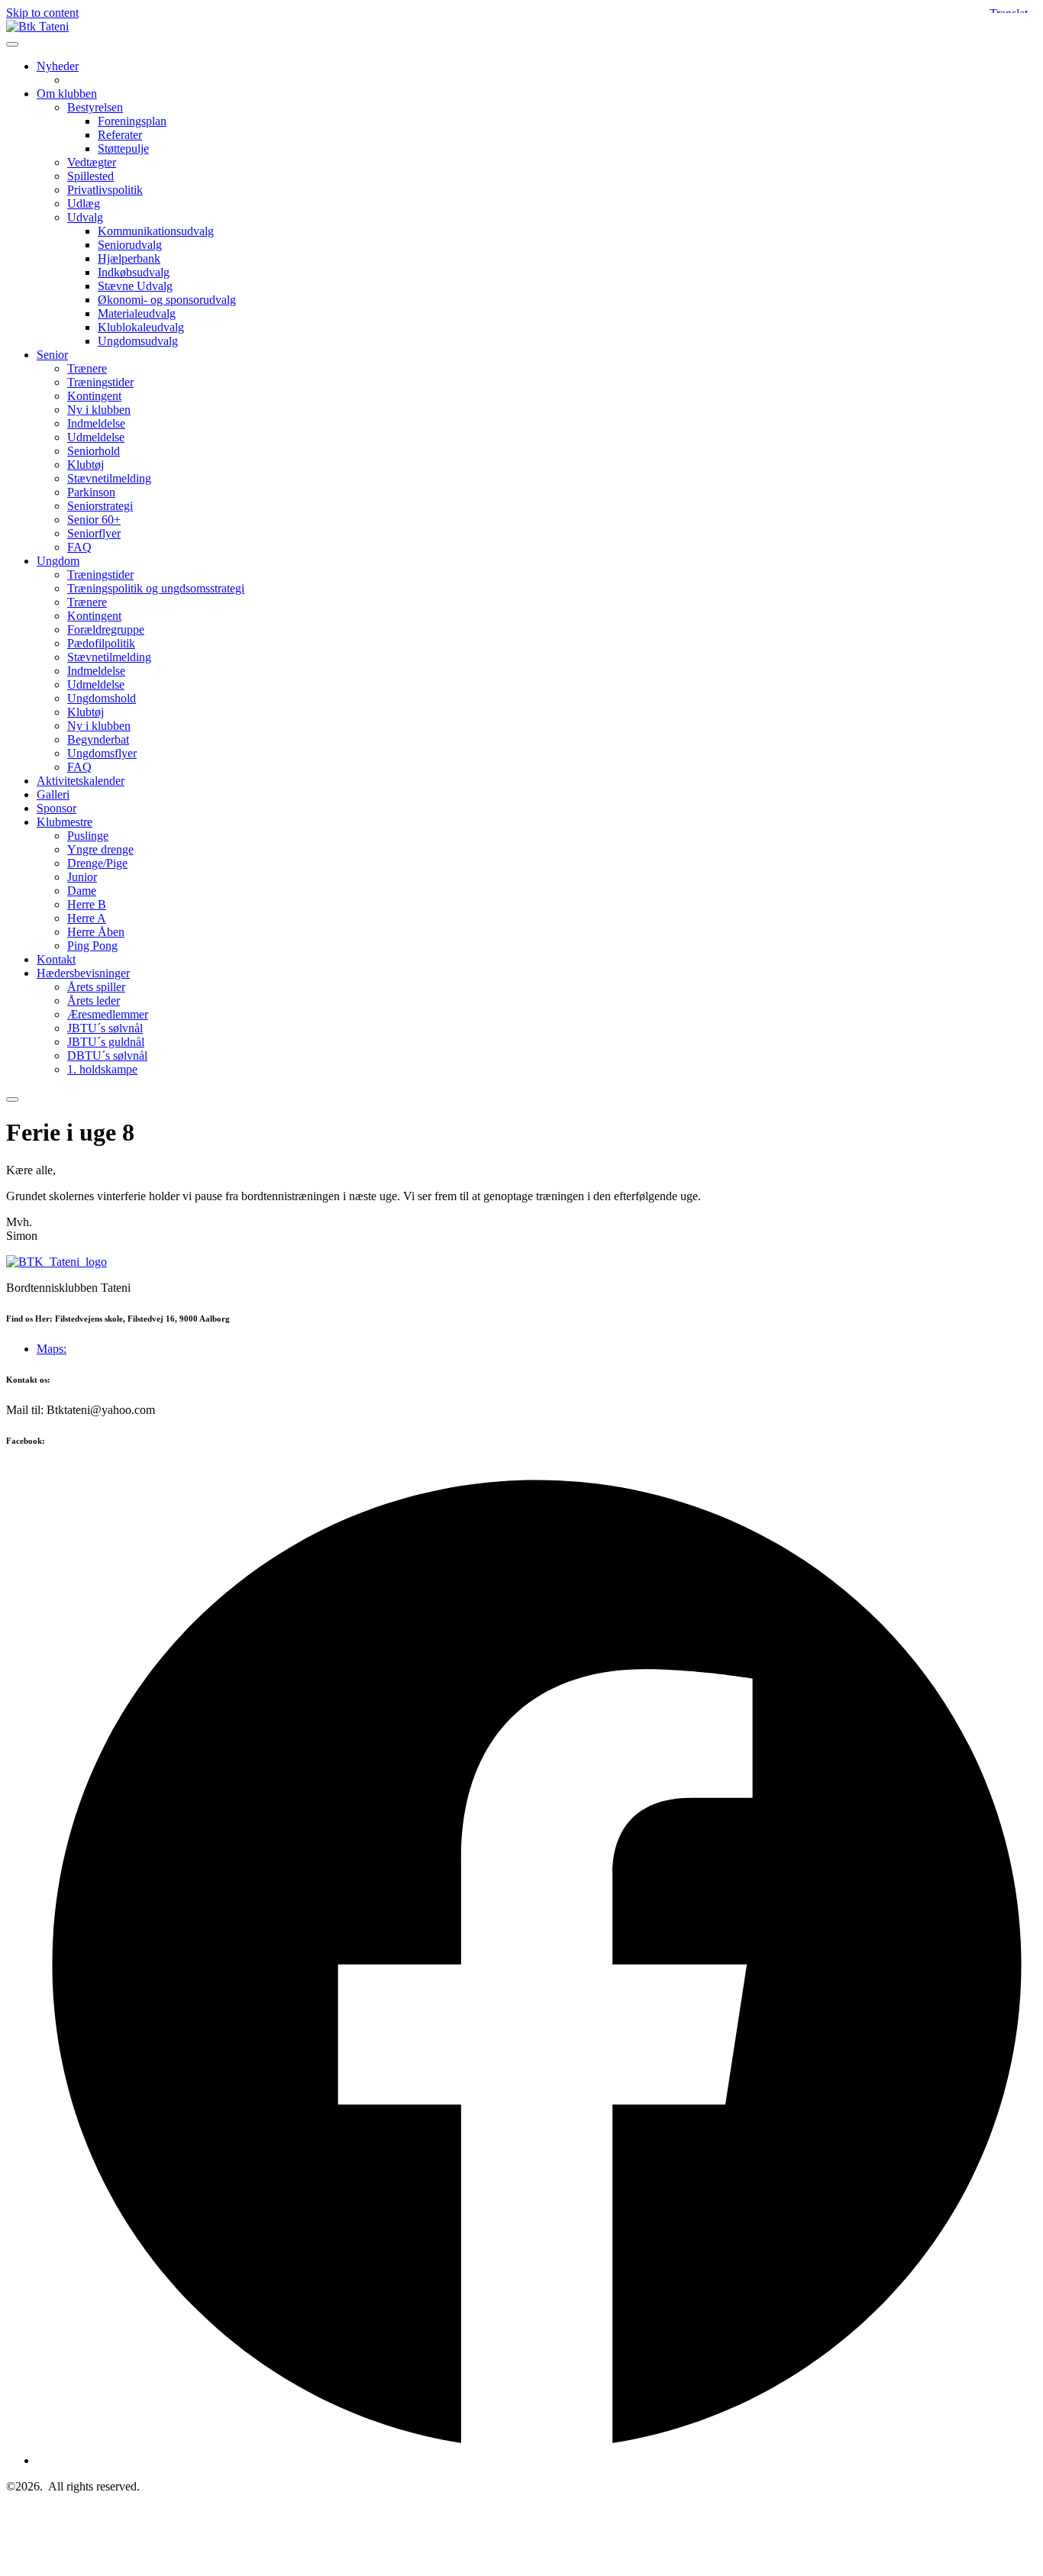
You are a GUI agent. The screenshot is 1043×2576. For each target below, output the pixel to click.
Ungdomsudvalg (138, 341)
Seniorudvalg (130, 245)
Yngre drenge (100, 849)
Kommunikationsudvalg (156, 231)
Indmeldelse (96, 423)
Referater (120, 135)
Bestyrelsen (95, 107)
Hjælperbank (129, 258)
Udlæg (84, 203)
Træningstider (100, 382)
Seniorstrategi (100, 506)
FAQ (79, 547)
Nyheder (58, 66)
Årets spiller (96, 987)
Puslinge (88, 836)
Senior (52, 355)
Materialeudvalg (137, 313)
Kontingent (94, 396)
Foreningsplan (132, 121)
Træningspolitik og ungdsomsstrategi (156, 588)
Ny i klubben (99, 410)
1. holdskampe (102, 1069)
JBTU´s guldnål (106, 1042)
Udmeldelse (96, 437)
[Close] (12, 1099)
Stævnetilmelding (109, 478)
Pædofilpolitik (101, 643)
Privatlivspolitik (105, 190)
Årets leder (94, 1001)
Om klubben (67, 94)
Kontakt (56, 959)
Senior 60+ (94, 520)
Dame (82, 891)
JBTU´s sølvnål (105, 1028)
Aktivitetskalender (81, 781)
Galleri (53, 794)
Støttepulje (123, 148)
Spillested (90, 176)
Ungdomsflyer (102, 753)
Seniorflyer (94, 533)
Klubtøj (86, 465)
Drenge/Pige (97, 863)
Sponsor (57, 808)
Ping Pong (92, 946)
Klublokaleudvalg (141, 327)
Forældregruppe (106, 629)
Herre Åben (96, 932)
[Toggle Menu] (12, 44)
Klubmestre (65, 822)
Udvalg (85, 217)
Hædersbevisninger (83, 973)
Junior (82, 877)
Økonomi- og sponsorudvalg (167, 300)
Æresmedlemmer (108, 1014)
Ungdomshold (102, 698)
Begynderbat (98, 739)
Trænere (87, 368)
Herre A (87, 918)
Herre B (87, 904)
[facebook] (537, 2460)
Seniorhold (94, 451)
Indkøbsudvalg (134, 272)
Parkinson (91, 492)
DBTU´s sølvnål (107, 1056)
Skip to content (42, 13)
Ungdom (58, 561)
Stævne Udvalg (135, 286)
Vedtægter (92, 162)
